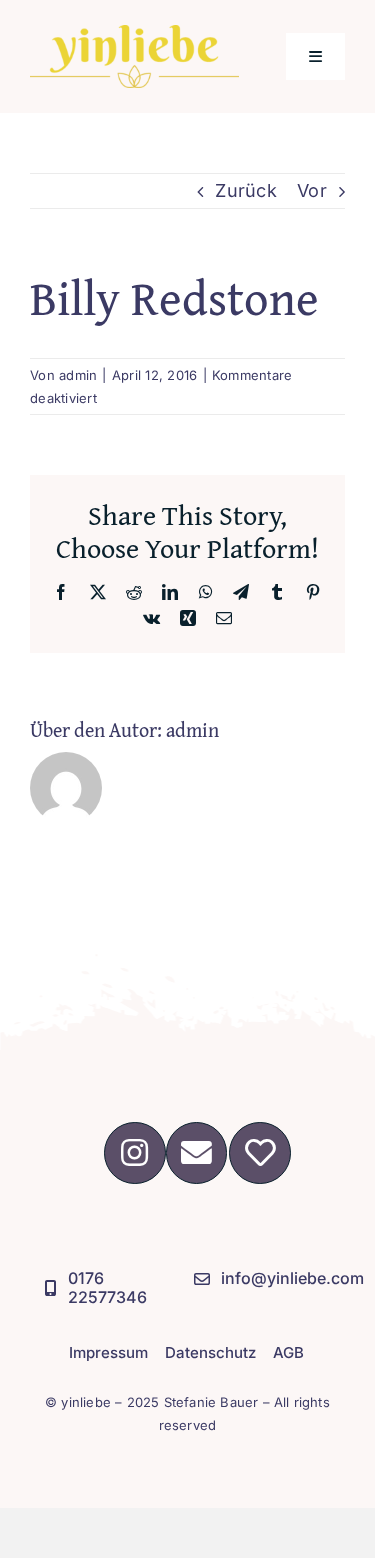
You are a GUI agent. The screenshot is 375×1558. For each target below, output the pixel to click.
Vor (312, 190)
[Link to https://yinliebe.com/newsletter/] (197, 1153)
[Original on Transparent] (134, 33)
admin (78, 375)
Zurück (246, 190)
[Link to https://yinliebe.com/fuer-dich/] (260, 1153)
